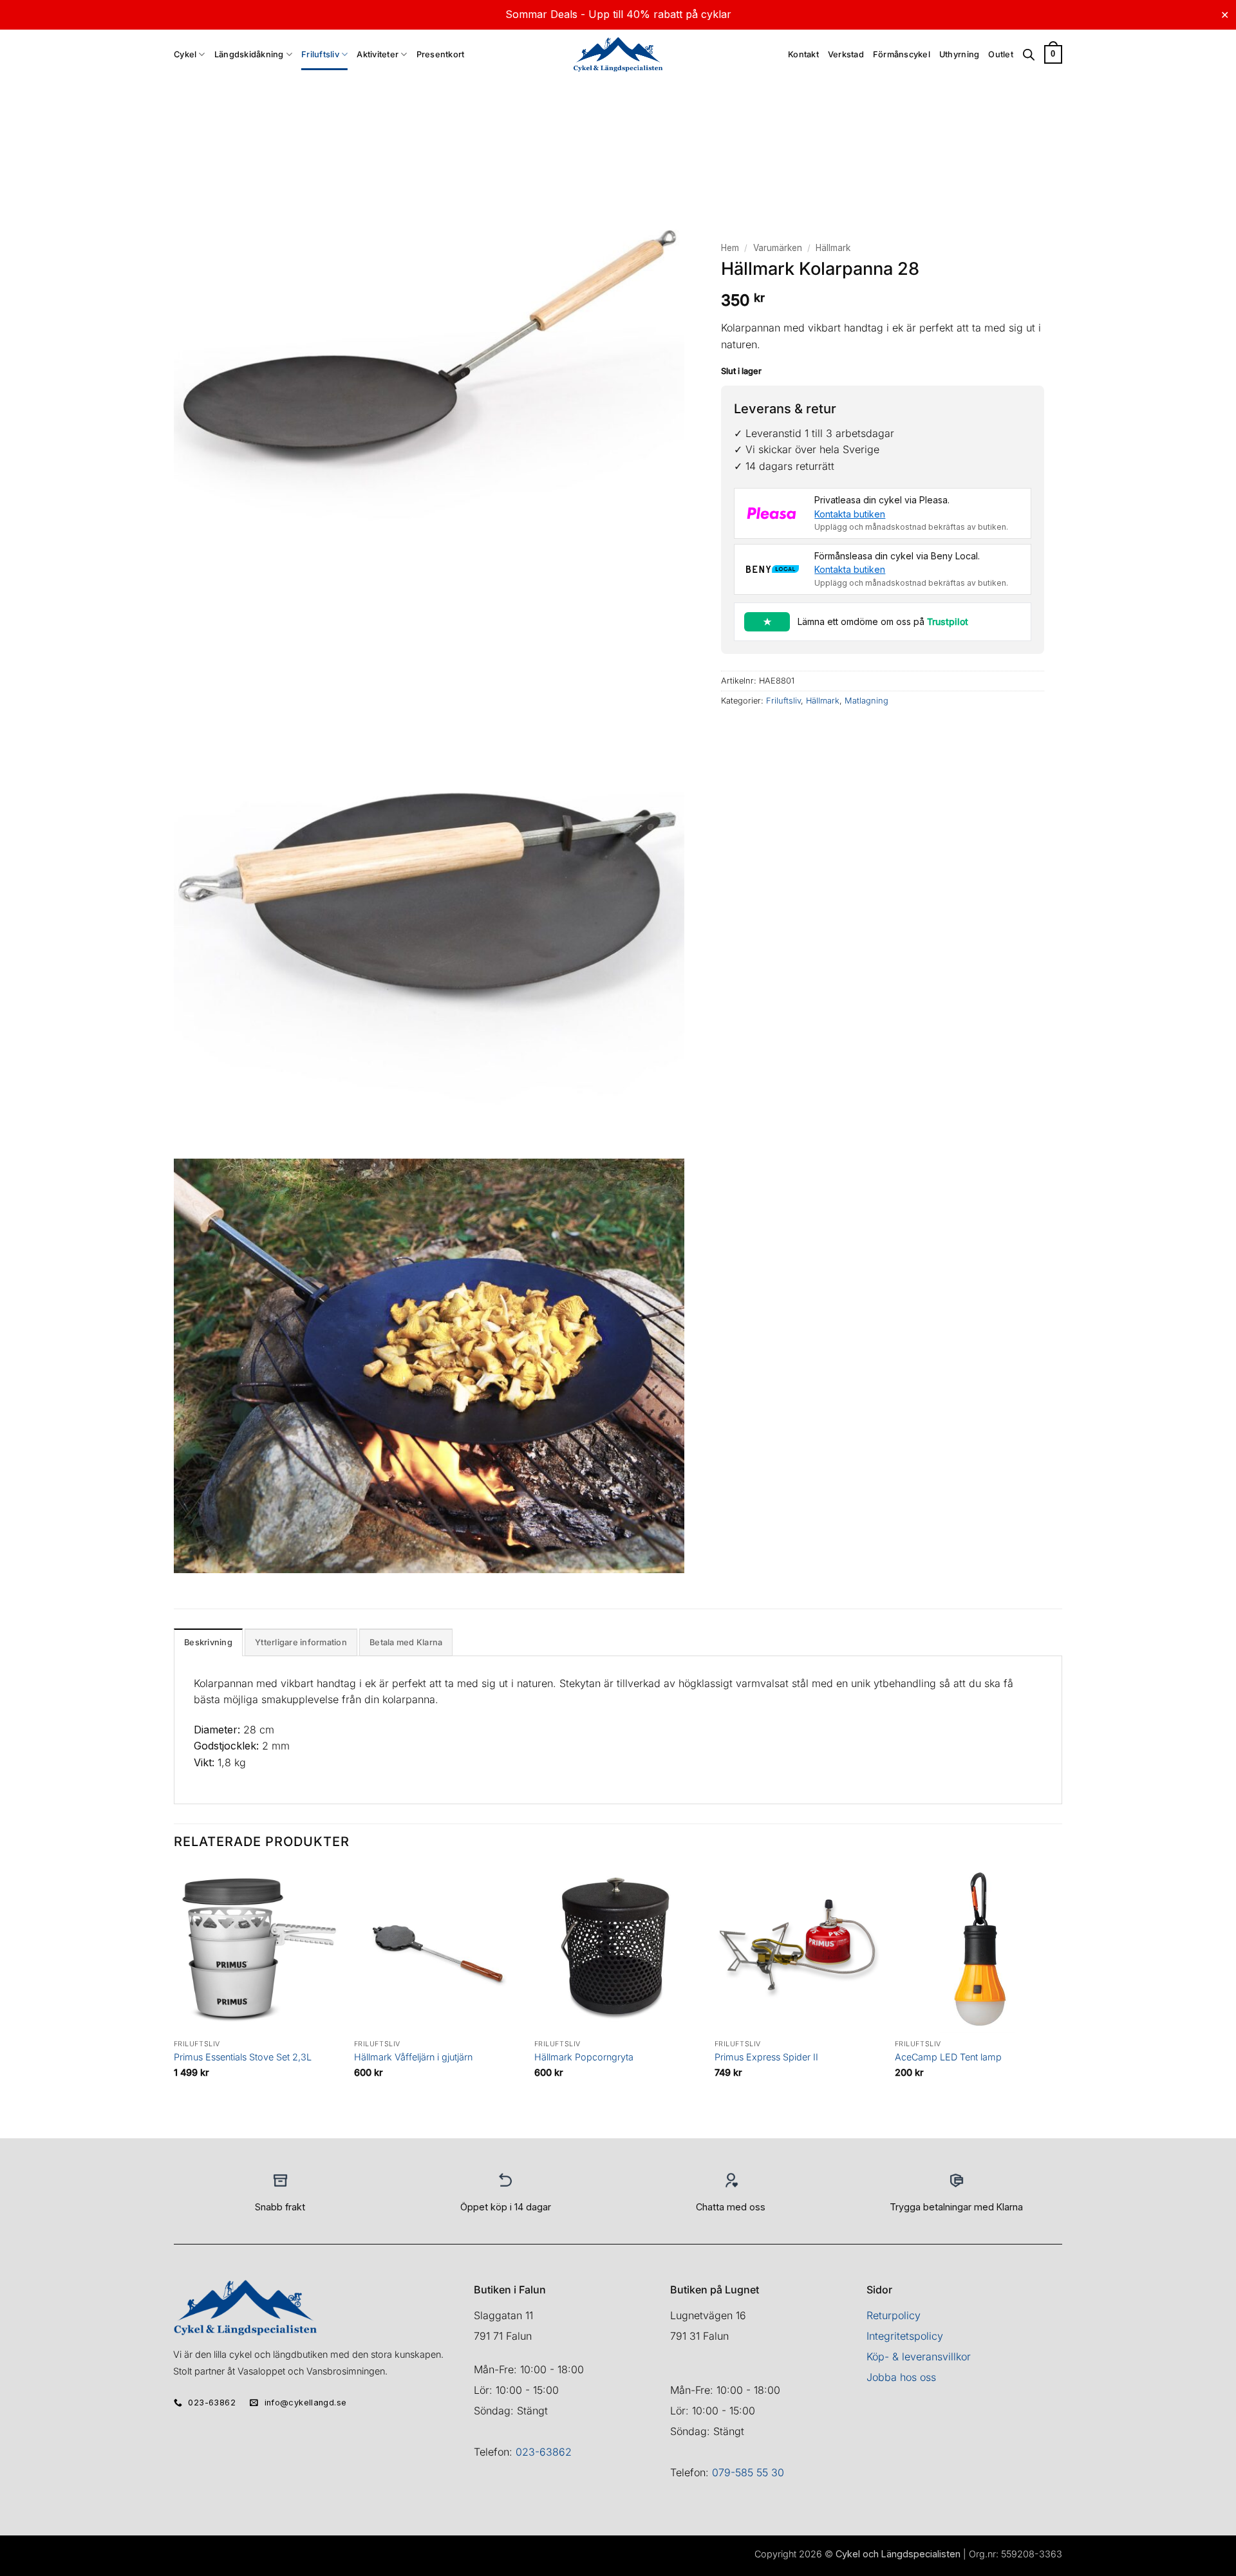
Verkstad (846, 54)
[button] (1053, 55)
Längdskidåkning (249, 54)
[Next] (1062, 2001)
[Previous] (174, 2001)
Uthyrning (959, 54)
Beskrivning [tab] (208, 1642)
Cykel (185, 54)
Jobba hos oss (901, 2377)
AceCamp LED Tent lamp (948, 2057)
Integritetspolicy (905, 2336)
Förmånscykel (902, 54)
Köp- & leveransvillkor (919, 2357)
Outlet (1001, 54)
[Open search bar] (1029, 55)
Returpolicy (894, 2315)
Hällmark (833, 248)
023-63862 (544, 2452)
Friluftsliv (320, 54)
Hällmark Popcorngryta (584, 2057)
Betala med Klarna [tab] (406, 1642)
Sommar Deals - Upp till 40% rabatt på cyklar (618, 14)
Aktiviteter (378, 54)
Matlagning (866, 701)
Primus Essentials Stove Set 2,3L (243, 2057)
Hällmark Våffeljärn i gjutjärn (413, 2057)
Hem (730, 248)
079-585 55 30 (748, 2472)
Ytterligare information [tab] (301, 1642)
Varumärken (778, 248)
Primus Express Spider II (766, 2057)
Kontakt (803, 54)
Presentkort (441, 54)
